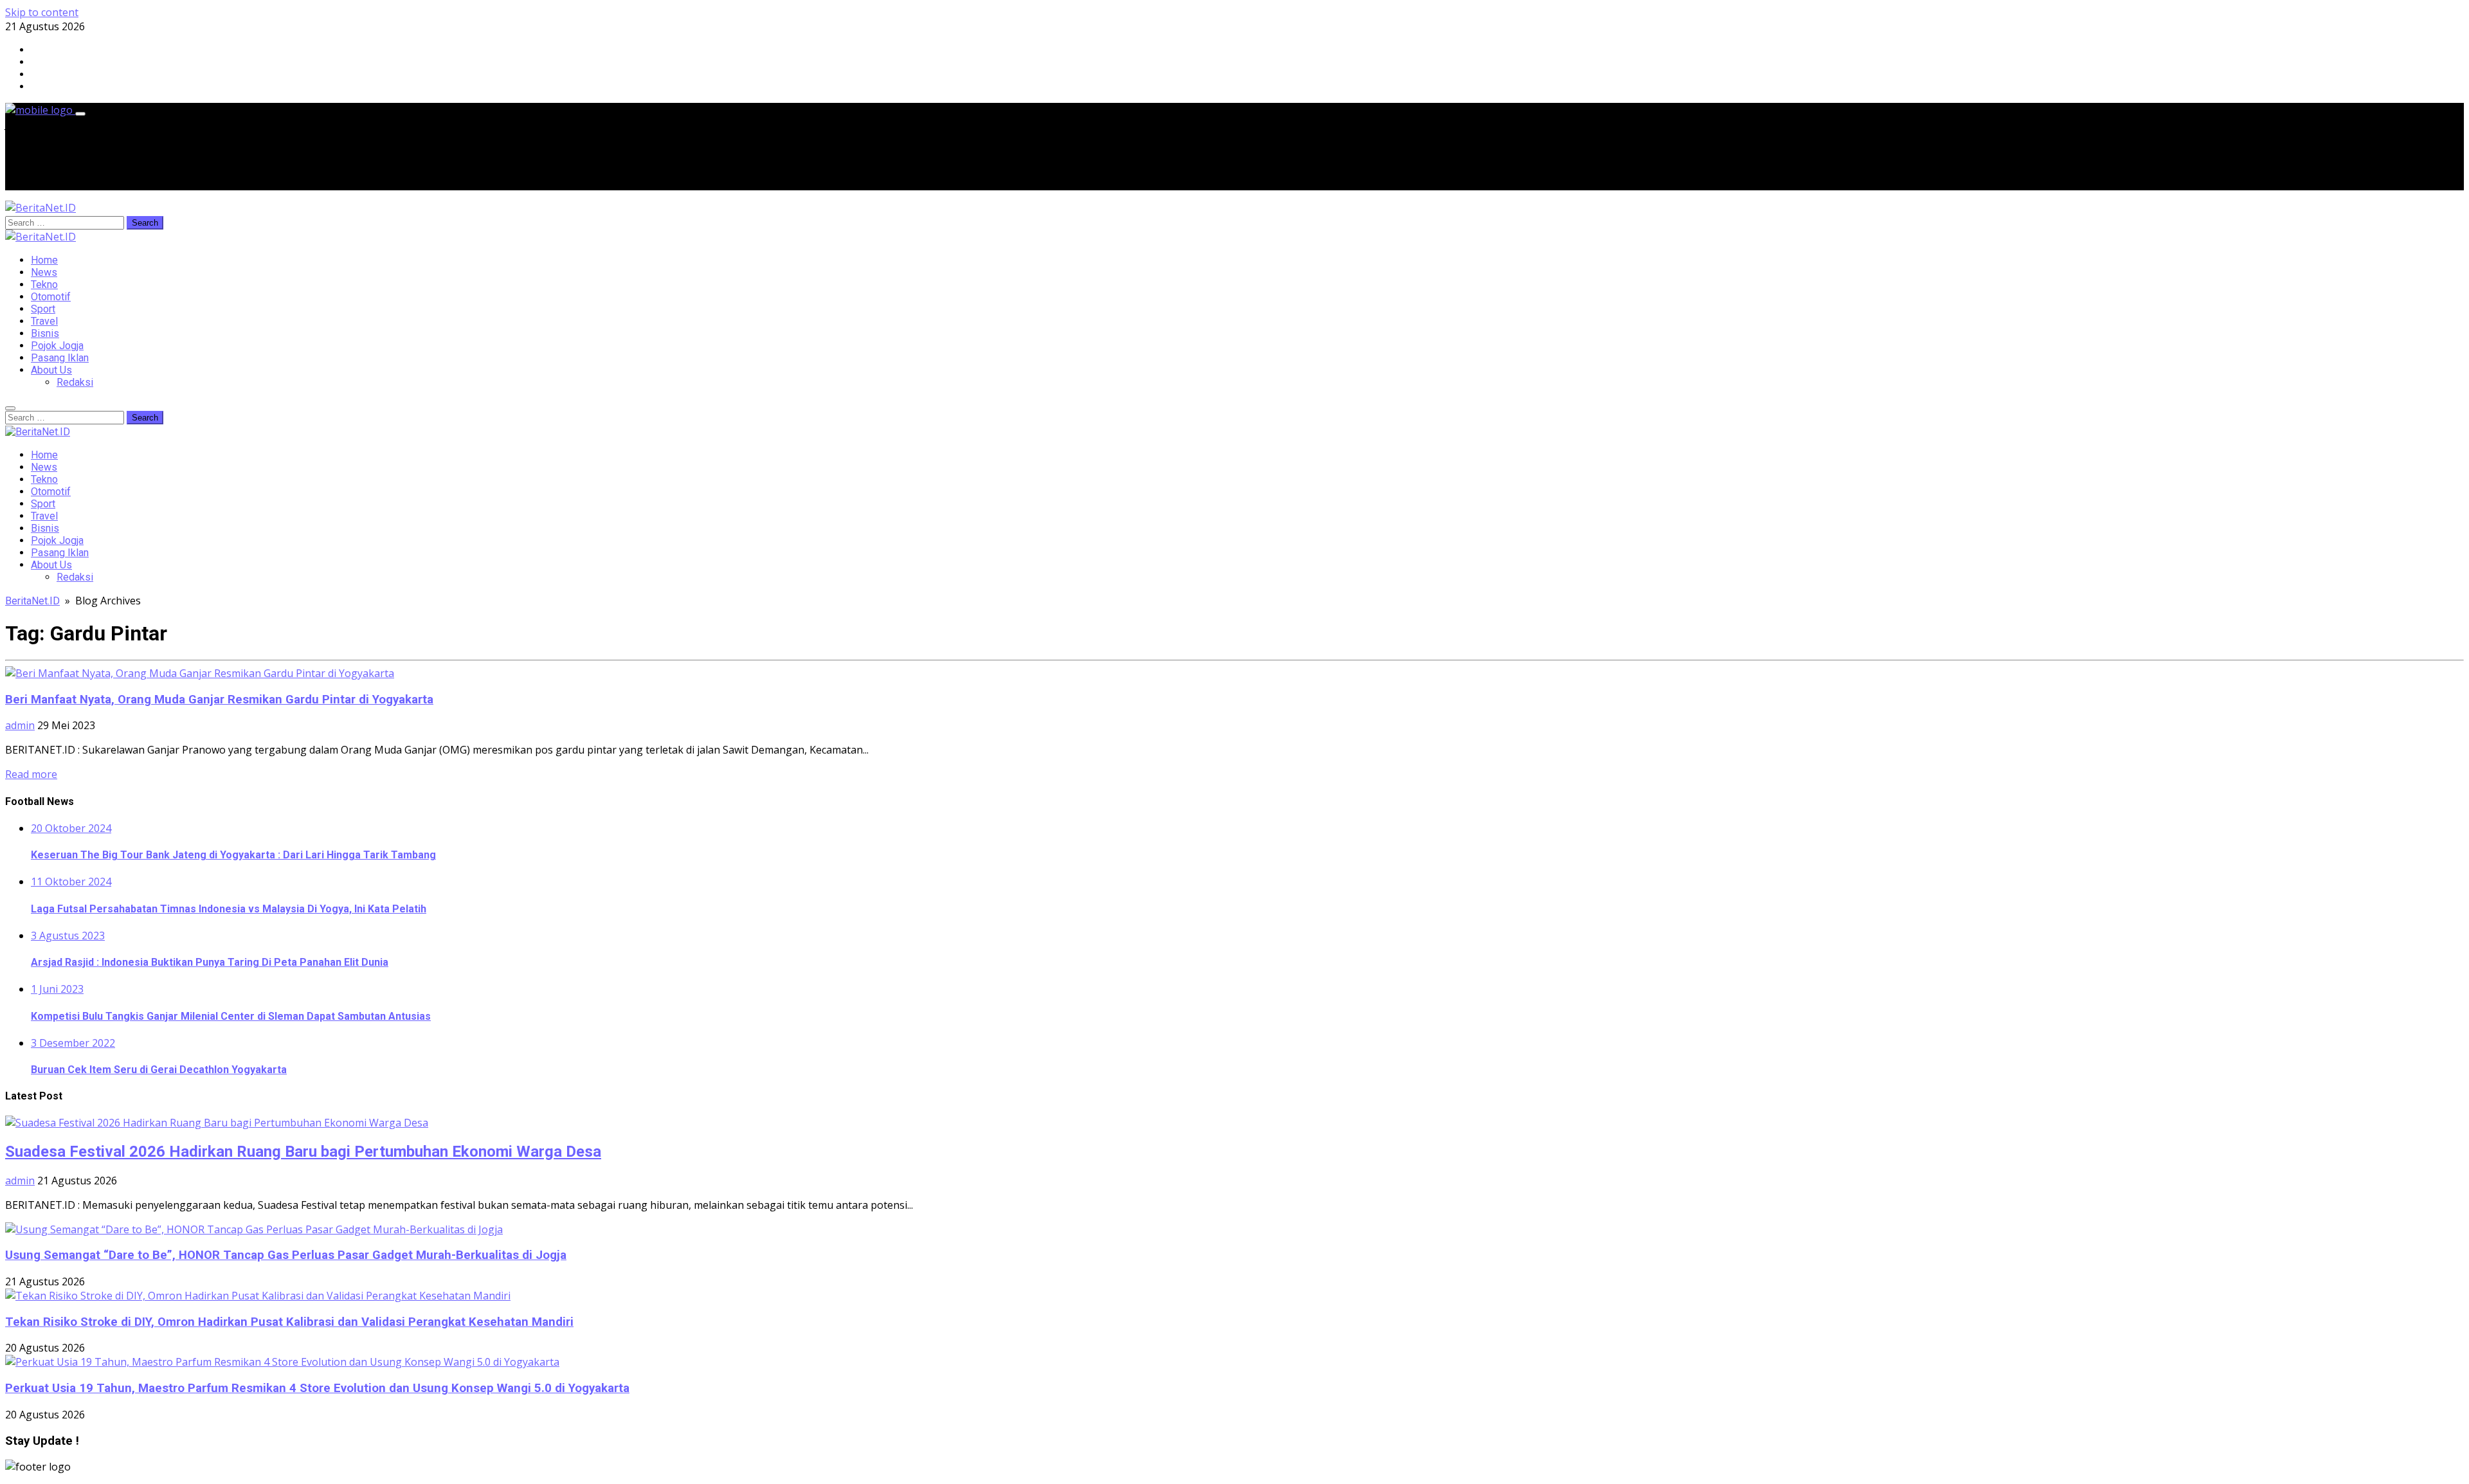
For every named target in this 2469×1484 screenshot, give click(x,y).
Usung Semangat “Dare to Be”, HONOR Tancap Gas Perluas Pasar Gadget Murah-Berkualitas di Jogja (286, 1255)
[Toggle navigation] (80, 114)
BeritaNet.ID (32, 601)
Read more (31, 774)
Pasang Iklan (60, 358)
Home (44, 260)
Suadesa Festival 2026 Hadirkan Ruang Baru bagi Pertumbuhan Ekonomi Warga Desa (303, 1152)
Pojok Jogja (57, 346)
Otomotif (51, 297)
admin (20, 725)
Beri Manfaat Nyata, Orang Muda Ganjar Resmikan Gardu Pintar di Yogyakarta (219, 700)
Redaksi (75, 382)
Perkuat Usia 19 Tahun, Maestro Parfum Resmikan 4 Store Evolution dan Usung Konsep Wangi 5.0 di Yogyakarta (317, 1388)
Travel (44, 321)
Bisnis (45, 333)
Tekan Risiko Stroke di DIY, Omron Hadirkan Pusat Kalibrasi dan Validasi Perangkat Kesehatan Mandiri (289, 1322)
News (44, 272)
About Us (51, 370)
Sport (43, 309)
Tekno (44, 285)
